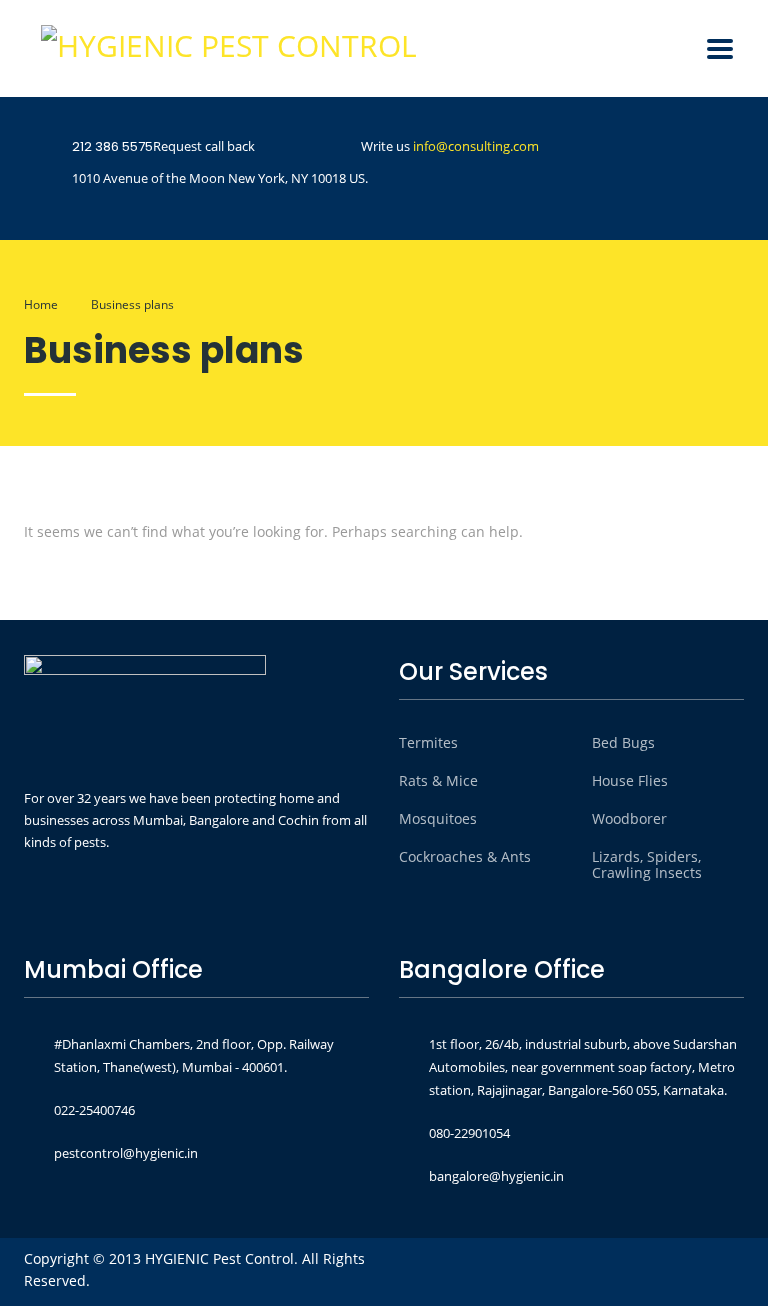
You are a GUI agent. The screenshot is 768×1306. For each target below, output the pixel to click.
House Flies (630, 781)
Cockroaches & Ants (465, 857)
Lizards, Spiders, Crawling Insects (647, 865)
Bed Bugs (623, 743)
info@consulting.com (476, 146)
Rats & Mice (438, 781)
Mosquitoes (438, 819)
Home (41, 304)
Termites (428, 743)
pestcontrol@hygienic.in (126, 1153)
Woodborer (629, 819)
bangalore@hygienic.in (496, 1176)
